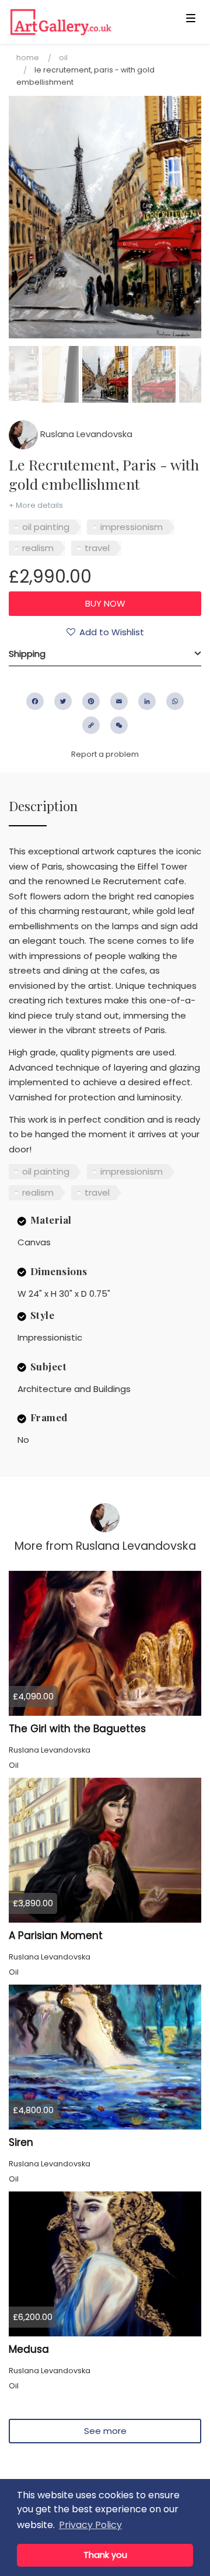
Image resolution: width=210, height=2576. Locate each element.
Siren (21, 2142)
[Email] (119, 701)
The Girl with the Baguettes (77, 1729)
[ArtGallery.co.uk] (84, 22)
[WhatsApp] (175, 701)
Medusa (29, 2349)
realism (38, 548)
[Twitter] (63, 701)
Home (28, 58)
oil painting (46, 527)
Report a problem (105, 754)
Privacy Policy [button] (90, 2525)
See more (105, 2431)
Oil (63, 58)
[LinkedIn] (147, 701)
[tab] (105, 654)
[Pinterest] (91, 701)
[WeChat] (119, 725)
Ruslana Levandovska (85, 434)
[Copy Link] (91, 725)
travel (97, 548)
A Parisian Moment (56, 1936)
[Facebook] (35, 701)
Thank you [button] (105, 2555)
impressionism (132, 527)
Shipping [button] (27, 654)
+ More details (36, 505)
